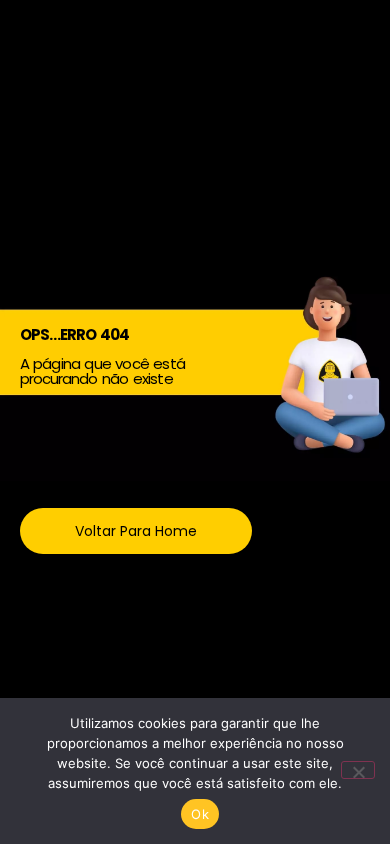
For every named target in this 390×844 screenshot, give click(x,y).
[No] (358, 770)
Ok (200, 814)
